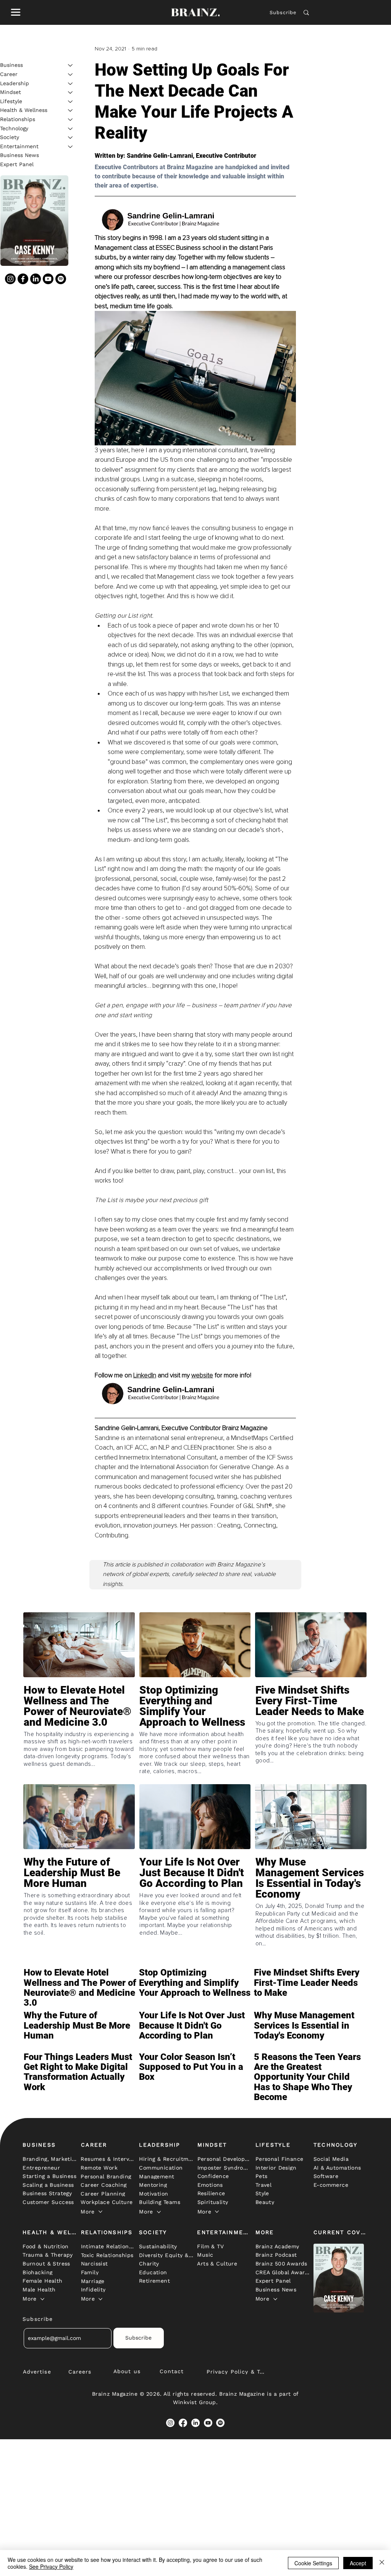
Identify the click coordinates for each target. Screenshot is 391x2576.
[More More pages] (100, 2212)
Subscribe (283, 12)
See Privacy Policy (51, 2566)
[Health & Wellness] (71, 110)
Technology (14, 128)
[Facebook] (23, 279)
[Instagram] (10, 279)
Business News (19, 155)
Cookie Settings (313, 2563)
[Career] (71, 74)
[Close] (382, 2563)
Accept (358, 2563)
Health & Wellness (24, 110)
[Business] (71, 65)
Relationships (18, 119)
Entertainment (19, 146)
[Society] (71, 138)
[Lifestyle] (71, 102)
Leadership (15, 83)
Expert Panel (17, 164)
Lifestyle (11, 101)
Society (10, 137)
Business (11, 65)
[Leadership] (71, 84)
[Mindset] (71, 92)
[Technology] (71, 129)
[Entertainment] (71, 147)
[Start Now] (79, 1723)
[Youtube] (48, 279)
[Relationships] (71, 120)
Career (9, 74)
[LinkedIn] (36, 279)
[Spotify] (61, 279)
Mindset (11, 92)
